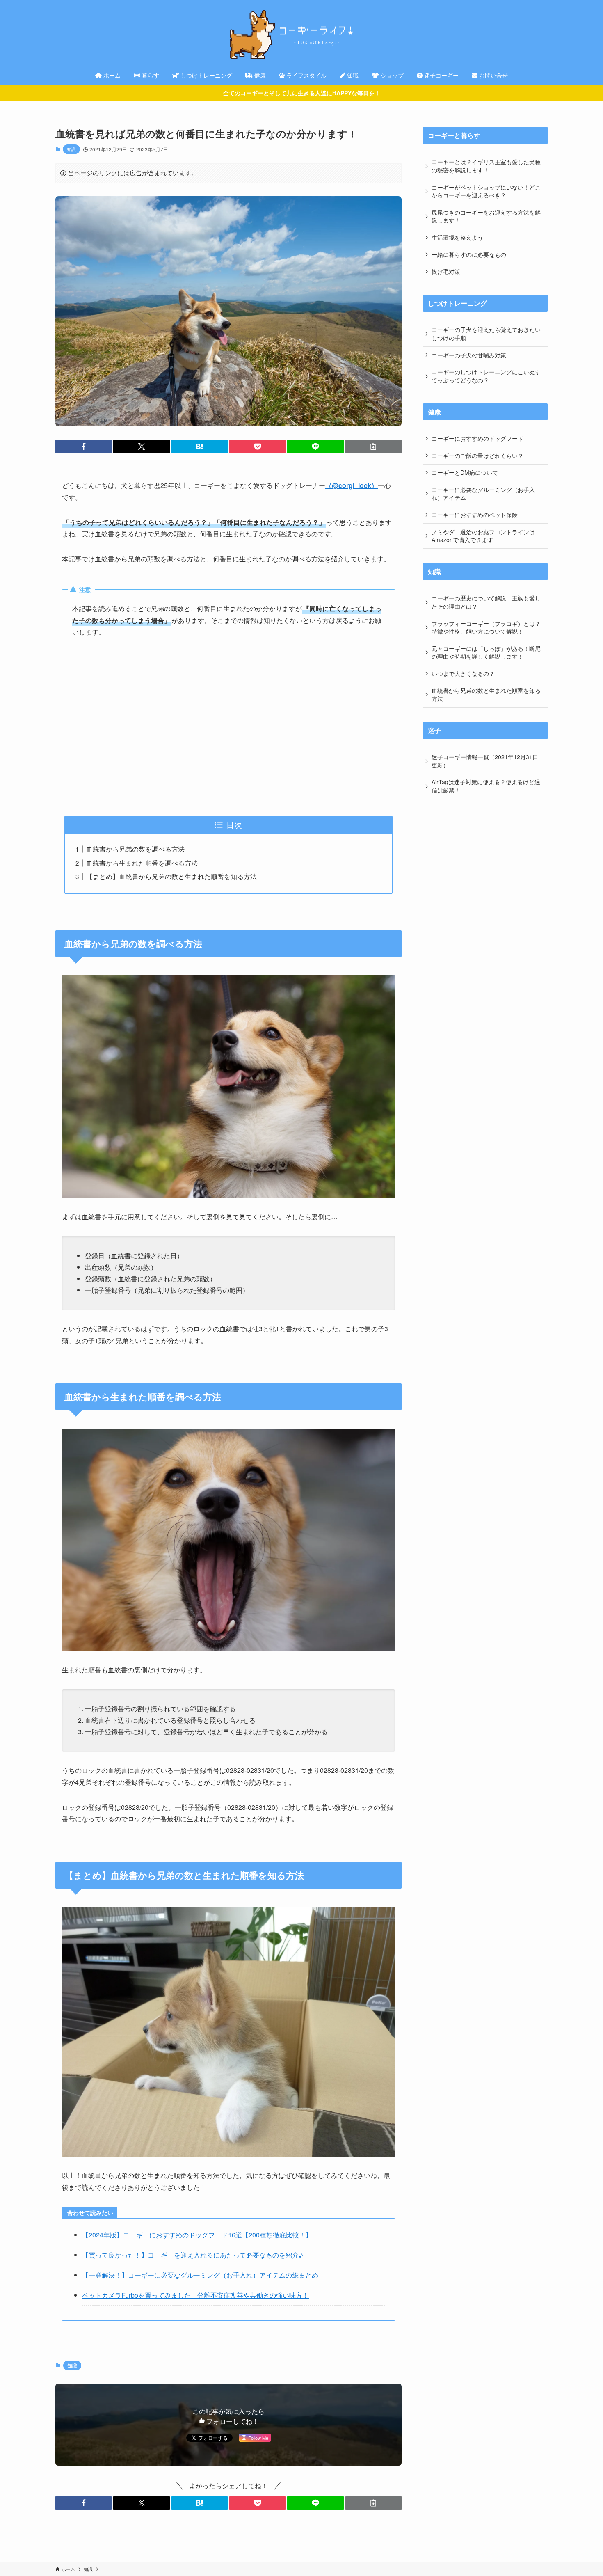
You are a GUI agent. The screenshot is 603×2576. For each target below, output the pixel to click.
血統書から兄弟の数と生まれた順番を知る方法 (486, 694)
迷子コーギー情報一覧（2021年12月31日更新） (485, 761)
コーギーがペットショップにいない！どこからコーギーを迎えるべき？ (486, 191)
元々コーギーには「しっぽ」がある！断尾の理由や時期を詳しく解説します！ (486, 653)
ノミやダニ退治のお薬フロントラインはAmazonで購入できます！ (483, 536)
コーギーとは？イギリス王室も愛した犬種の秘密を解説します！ (486, 166)
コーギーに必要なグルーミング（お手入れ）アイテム (483, 494)
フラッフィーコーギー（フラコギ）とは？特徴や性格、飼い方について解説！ (486, 627)
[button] (83, 447)
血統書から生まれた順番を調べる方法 (142, 863)
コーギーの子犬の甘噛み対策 (469, 355)
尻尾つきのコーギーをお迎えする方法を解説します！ (486, 216)
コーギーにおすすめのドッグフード (477, 438)
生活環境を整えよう (457, 237)
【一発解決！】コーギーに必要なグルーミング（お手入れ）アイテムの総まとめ (200, 2275)
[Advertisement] (228, 732)
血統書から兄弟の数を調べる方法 (135, 849)
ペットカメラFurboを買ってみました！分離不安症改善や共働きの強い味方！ (195, 2295)
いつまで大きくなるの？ (463, 673)
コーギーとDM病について (465, 472)
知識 (71, 149)
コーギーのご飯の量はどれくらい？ (477, 456)
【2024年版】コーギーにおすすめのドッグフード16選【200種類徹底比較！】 (197, 2235)
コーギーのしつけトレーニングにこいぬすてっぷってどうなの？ (486, 376)
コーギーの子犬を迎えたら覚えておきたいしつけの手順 (486, 334)
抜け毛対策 (446, 271)
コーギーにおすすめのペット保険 (475, 515)
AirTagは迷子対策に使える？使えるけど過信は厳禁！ (486, 786)
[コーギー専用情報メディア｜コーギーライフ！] (301, 34)
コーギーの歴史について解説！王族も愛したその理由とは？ (486, 602)
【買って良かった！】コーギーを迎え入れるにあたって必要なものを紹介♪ (193, 2255)
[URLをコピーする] (373, 447)
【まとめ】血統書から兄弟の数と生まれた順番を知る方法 (171, 876)
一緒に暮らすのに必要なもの (469, 254)
